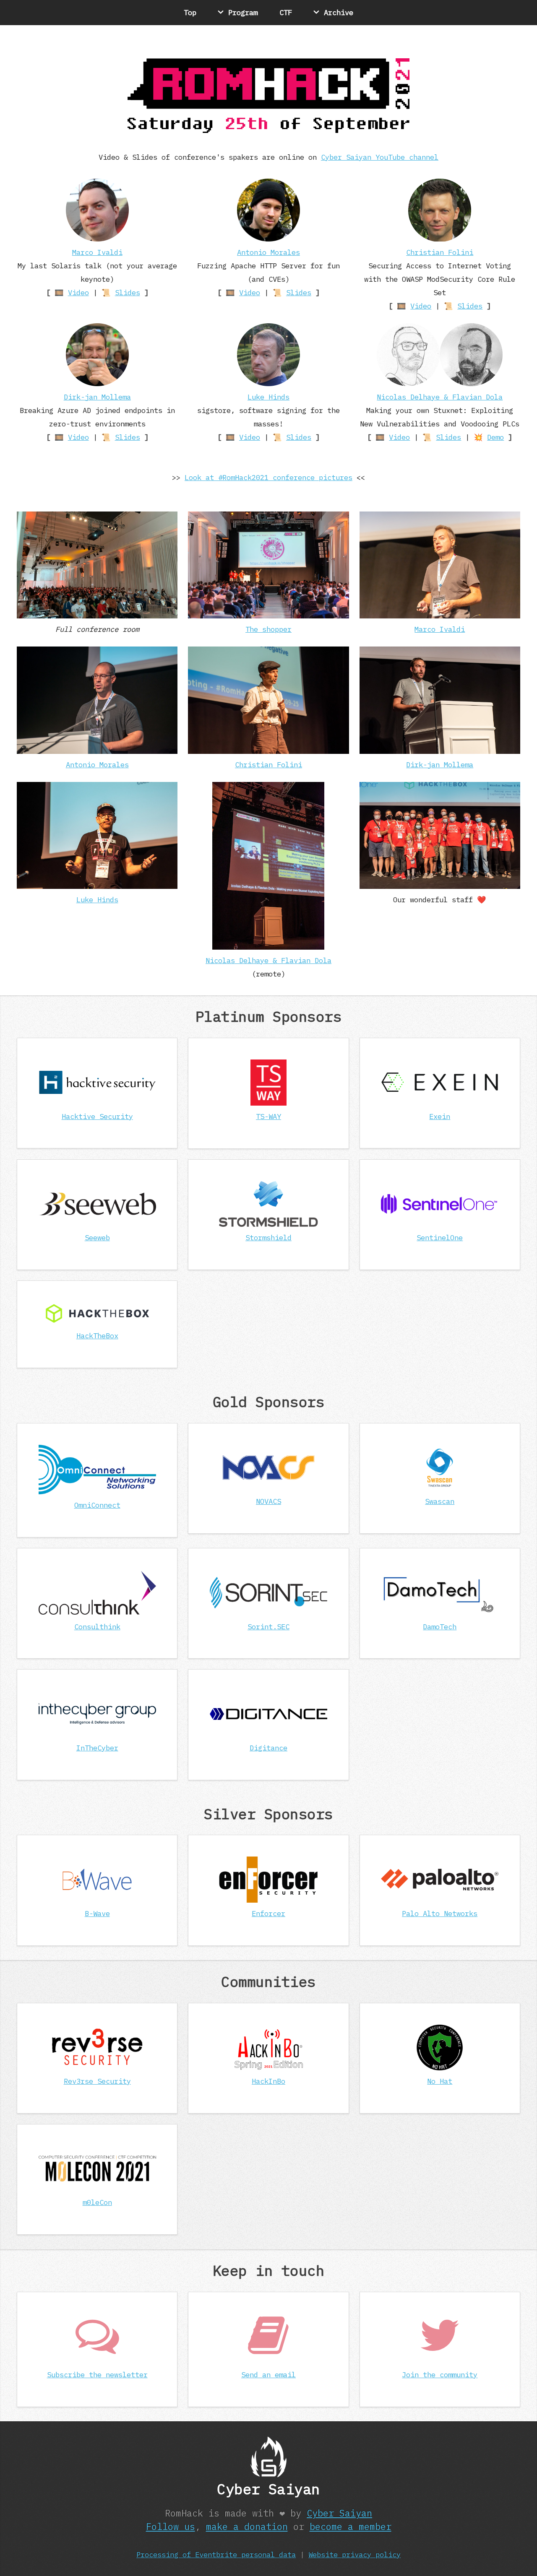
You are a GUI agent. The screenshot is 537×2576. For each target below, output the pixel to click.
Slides (128, 292)
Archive (339, 12)
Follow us (171, 2527)
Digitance (268, 1748)
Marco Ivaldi (97, 252)
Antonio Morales (268, 252)
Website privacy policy (355, 2554)
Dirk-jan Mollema (97, 397)
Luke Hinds (268, 397)
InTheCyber (97, 1748)
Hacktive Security (97, 1116)
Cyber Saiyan (339, 2513)
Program (243, 12)
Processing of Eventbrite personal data (216, 2554)
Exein (440, 1116)
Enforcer (268, 1913)
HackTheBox (97, 1336)
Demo (495, 437)
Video (78, 292)
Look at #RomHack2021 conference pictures (268, 477)
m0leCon (97, 2202)
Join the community (440, 2375)
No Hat (440, 2081)
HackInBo (268, 2081)
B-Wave (97, 1913)
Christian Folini (440, 252)
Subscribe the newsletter (97, 2375)
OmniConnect (97, 1505)
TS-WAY (268, 1116)
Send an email (268, 2375)
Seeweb (97, 1237)
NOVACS (268, 1501)
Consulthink (97, 1627)
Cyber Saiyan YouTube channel (380, 157)
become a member (351, 2527)
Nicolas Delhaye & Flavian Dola (440, 397)
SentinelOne (440, 1237)
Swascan (440, 1501)
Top (190, 12)
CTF (286, 12)
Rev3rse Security (97, 2081)
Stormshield (268, 1237)
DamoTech (440, 1627)
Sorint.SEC (268, 1627)
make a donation (247, 2527)
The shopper (268, 629)
